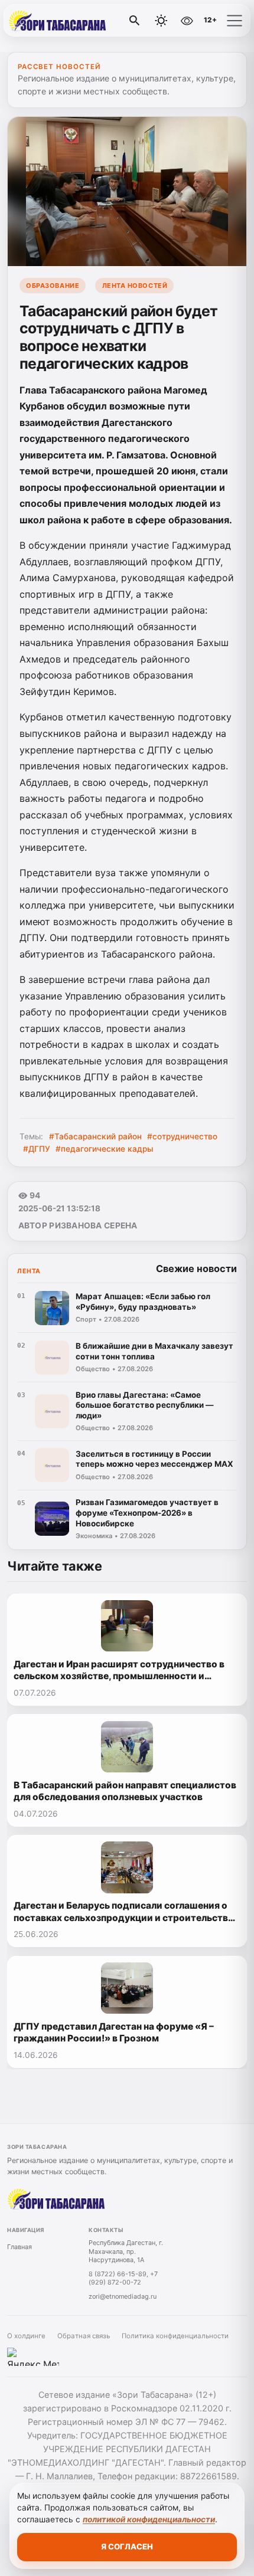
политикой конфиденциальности (149, 2519)
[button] (235, 21)
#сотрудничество (182, 1136)
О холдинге (26, 2336)
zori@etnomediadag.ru (123, 2296)
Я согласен (127, 2546)
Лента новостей (135, 286)
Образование (53, 286)
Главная (19, 2247)
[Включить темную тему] (161, 21)
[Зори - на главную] (58, 21)
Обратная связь (84, 2336)
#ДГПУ (37, 1149)
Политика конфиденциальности (175, 2336)
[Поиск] (135, 21)
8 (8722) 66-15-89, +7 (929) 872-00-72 (123, 2278)
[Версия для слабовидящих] (187, 21)
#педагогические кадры (105, 1149)
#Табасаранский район (95, 1136)
